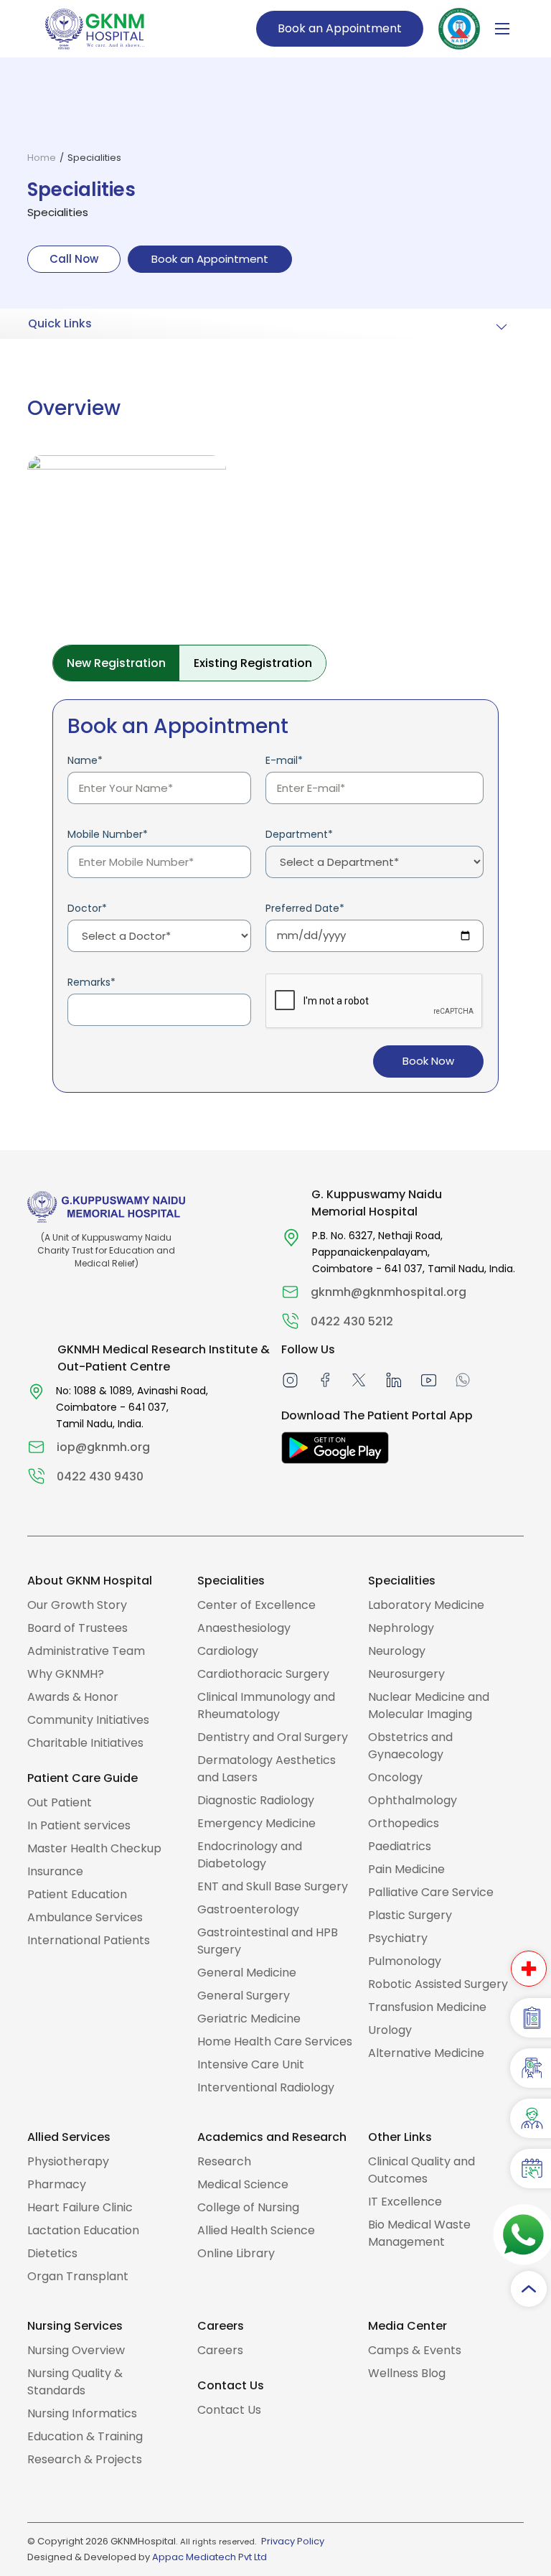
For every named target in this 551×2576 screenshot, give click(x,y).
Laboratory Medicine (426, 1605)
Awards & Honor (73, 1697)
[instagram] (290, 1380)
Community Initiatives (88, 1720)
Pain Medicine (406, 1869)
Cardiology (228, 1651)
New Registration (116, 663)
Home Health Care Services (275, 2041)
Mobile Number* (108, 834)
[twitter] (359, 1380)
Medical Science (243, 2184)
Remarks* (91, 982)
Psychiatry (398, 1938)
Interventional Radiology (266, 2087)
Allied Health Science (256, 2230)
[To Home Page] (95, 28)
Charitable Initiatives (85, 1743)
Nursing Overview (76, 2350)
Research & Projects (85, 2459)
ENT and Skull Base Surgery (273, 1886)
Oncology (395, 1777)
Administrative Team (86, 1651)
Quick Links (60, 323)
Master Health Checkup (94, 1848)
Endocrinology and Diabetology (250, 1855)
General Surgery (244, 1996)
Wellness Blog (407, 2373)
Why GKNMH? (66, 1674)
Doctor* (87, 908)
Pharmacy (57, 2184)
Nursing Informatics (82, 2413)
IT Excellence (405, 2202)
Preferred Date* (305, 908)
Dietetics (52, 2253)
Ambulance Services (85, 1917)
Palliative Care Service (431, 1892)
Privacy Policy (293, 2541)
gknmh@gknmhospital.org (388, 1292)
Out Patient (60, 1802)
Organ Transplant (78, 2276)
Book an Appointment (340, 28)
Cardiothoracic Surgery (263, 1674)
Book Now (428, 1061)
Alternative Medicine (426, 2053)
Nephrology (401, 1628)
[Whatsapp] (463, 1380)
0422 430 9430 (100, 1476)
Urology (390, 2030)
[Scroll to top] (529, 2289)
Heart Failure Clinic (80, 2207)
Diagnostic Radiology (256, 1800)
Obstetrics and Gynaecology (410, 1746)
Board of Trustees (77, 1628)
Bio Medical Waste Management (419, 2233)
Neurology (397, 1651)
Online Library (236, 2253)
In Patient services (79, 1825)
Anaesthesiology (244, 1628)
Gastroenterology (248, 1909)
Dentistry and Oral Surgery (273, 1737)
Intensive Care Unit (251, 2064)
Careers (220, 2350)
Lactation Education (83, 2230)
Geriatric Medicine (249, 2019)
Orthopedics (404, 1823)
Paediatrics (400, 1846)
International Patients (89, 1940)
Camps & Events (415, 2350)
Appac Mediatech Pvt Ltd (209, 2557)
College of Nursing (248, 2207)
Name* (85, 760)
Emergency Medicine (256, 1823)
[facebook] (325, 1380)
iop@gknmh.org (103, 1447)
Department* (299, 834)
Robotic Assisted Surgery (438, 1984)
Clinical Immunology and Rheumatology (266, 1705)
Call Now (74, 259)
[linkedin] (393, 1380)
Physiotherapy (68, 2161)
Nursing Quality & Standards (75, 2382)
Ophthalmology (413, 1800)
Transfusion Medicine (427, 2007)
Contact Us (229, 2410)
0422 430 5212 (352, 1321)
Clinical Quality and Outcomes (422, 2170)
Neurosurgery (406, 1674)
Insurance (55, 1871)
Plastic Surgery (410, 1915)
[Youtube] (429, 1380)
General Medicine (247, 1973)
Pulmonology (405, 1961)
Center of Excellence (256, 1605)
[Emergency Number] (529, 1969)
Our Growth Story (77, 1605)
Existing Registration (253, 663)
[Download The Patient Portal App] (335, 1448)
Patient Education (77, 1894)
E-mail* (284, 760)
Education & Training (85, 2436)
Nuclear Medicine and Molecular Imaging (429, 1705)
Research (224, 2161)
